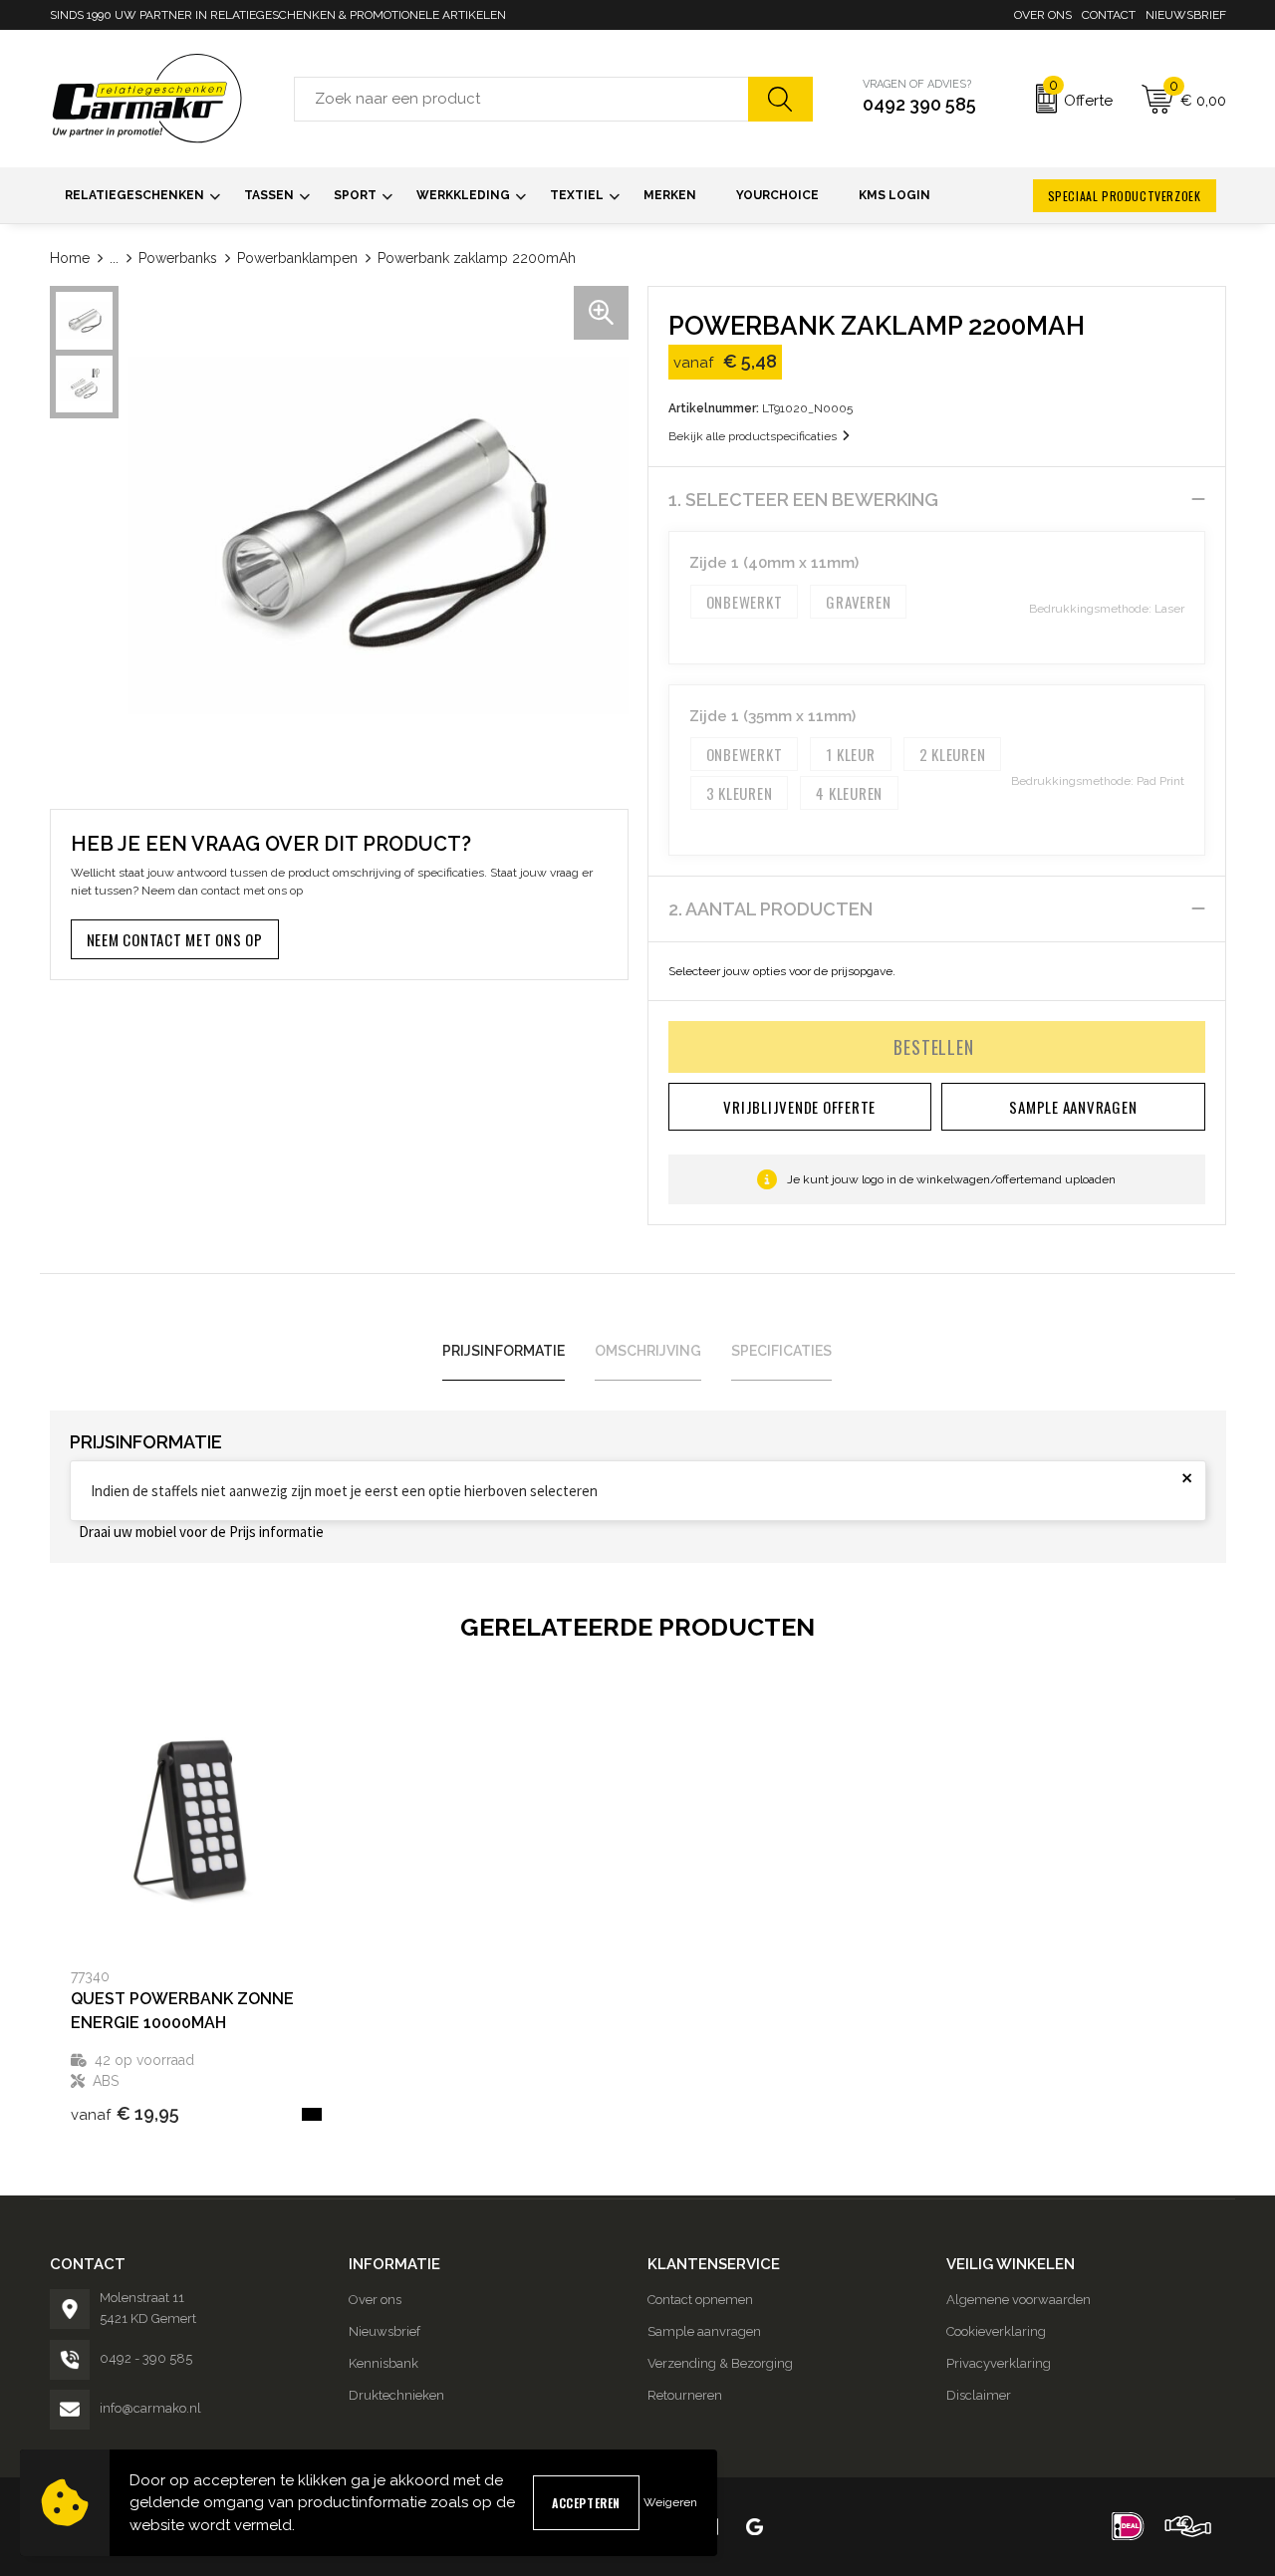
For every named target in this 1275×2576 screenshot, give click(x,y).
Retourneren (685, 2395)
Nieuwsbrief (1186, 15)
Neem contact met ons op (175, 939)
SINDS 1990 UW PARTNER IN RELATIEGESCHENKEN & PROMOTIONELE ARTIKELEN (278, 15)
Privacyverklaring (999, 2363)
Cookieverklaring (996, 2331)
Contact (1109, 15)
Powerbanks (178, 258)
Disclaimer (979, 2395)
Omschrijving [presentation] (648, 1351)
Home (70, 258)
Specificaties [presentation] (781, 1351)
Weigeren (670, 2502)
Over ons (1043, 15)
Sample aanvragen (704, 2331)
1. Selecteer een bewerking (803, 500)
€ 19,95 (125, 2113)
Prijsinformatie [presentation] (504, 1351)
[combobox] (521, 99)
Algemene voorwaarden (1019, 2300)
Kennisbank (383, 2363)
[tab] (504, 1351)
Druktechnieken (396, 2395)
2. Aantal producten (770, 909)
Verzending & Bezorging (720, 2363)
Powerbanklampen (297, 258)
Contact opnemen (700, 2300)
